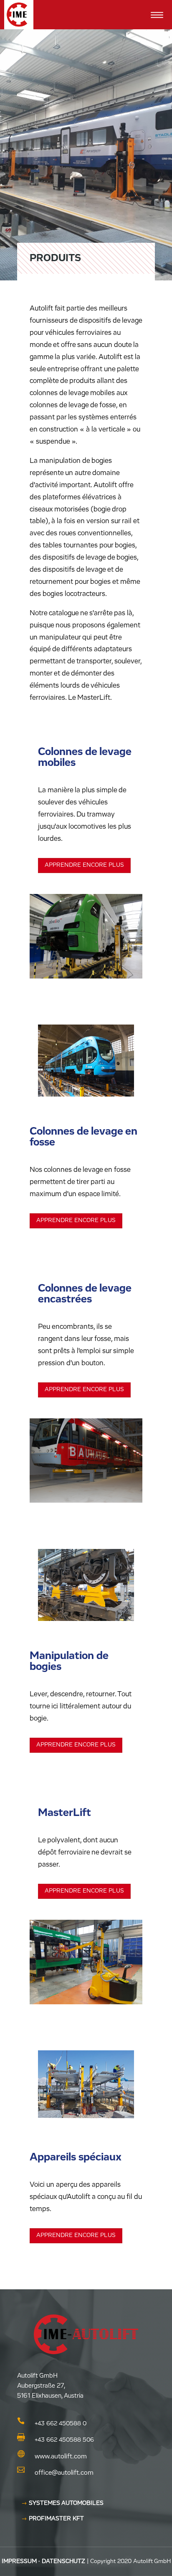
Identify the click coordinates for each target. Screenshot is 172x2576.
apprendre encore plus (84, 865)
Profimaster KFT (56, 2519)
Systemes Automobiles (66, 2503)
